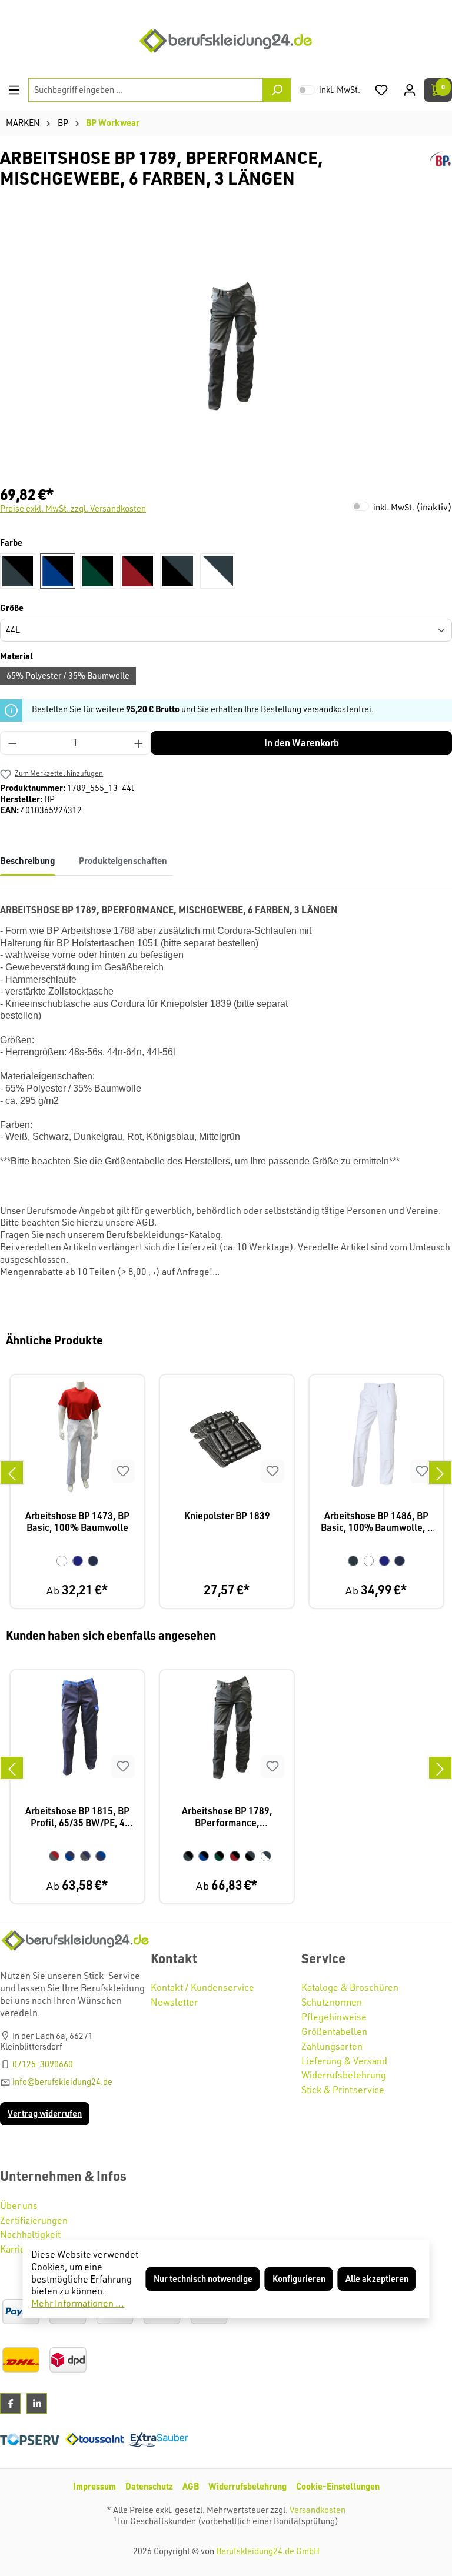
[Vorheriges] (12, 1473)
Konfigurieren (299, 2279)
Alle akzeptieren (377, 2279)
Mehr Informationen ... (78, 2303)
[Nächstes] (440, 1473)
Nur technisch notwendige (203, 2279)
